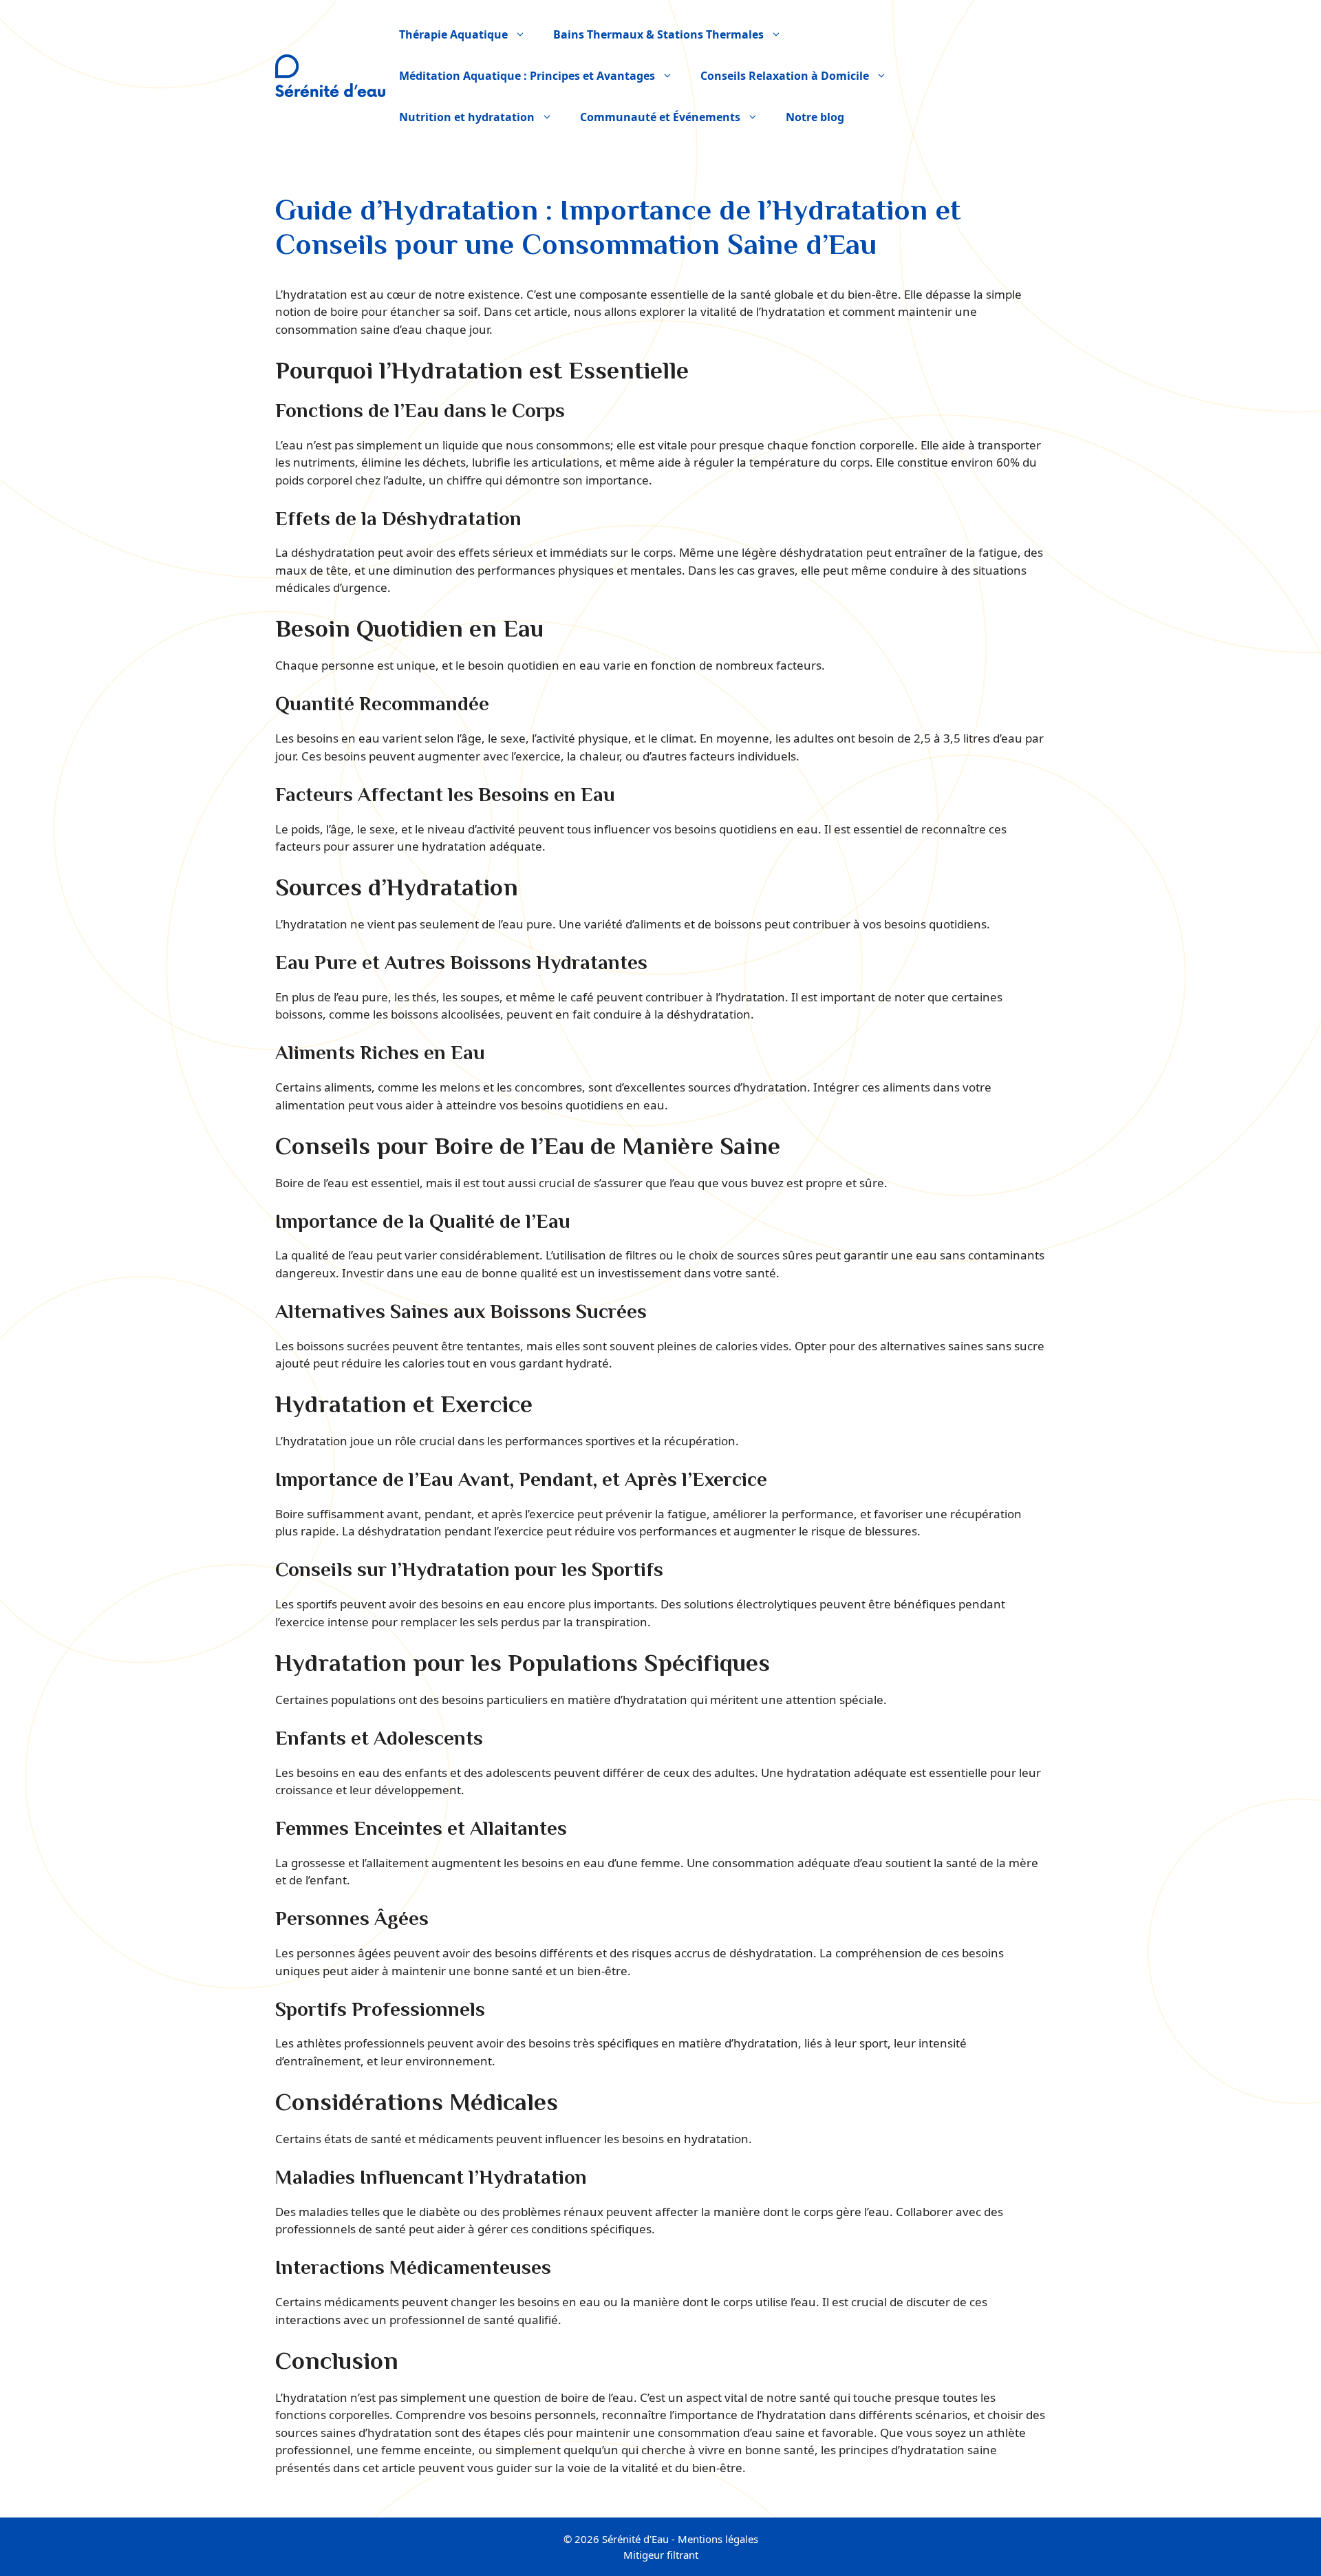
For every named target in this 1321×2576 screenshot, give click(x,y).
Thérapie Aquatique (453, 34)
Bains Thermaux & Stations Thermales (658, 34)
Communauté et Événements (660, 117)
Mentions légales (718, 2539)
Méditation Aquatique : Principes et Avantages (527, 76)
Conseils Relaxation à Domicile (785, 76)
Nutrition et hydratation (467, 117)
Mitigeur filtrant (661, 2555)
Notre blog (815, 117)
